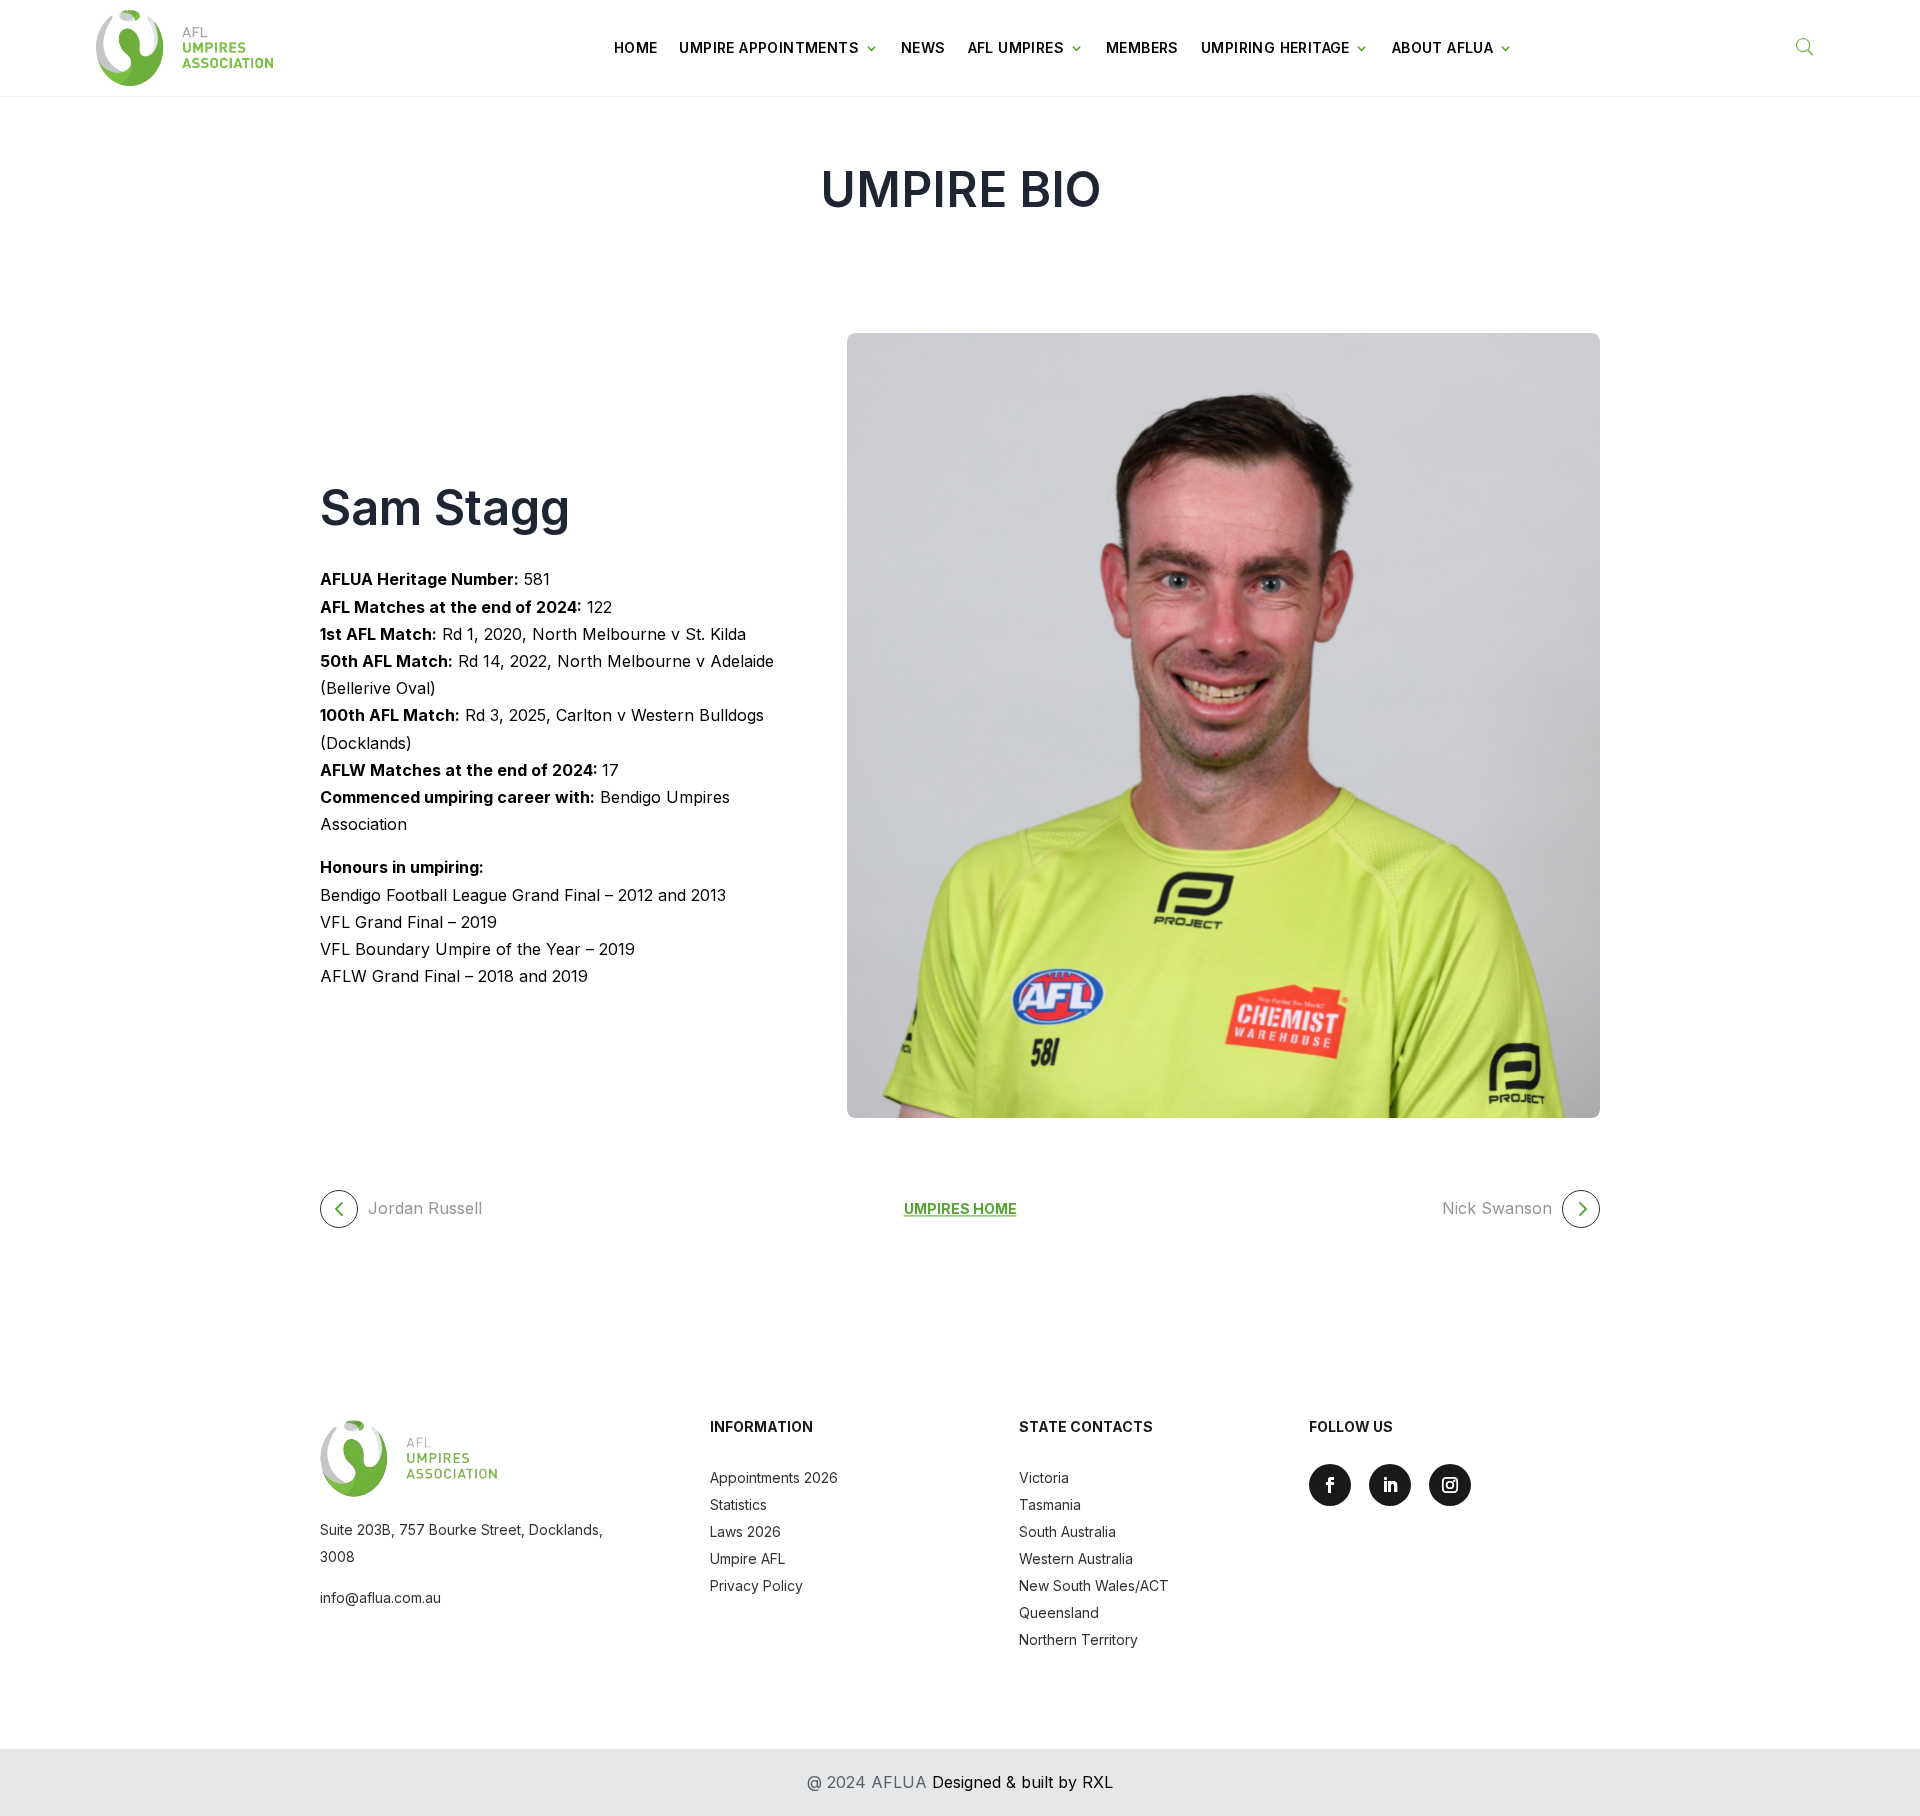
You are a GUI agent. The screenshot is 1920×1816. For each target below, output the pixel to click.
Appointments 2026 (774, 1477)
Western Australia (1076, 1558)
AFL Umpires (1016, 47)
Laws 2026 (745, 1531)
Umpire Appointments (769, 47)
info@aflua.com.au (380, 1597)
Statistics (738, 1504)
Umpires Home (960, 1208)
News (923, 47)
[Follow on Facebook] (1330, 1485)
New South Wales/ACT (1094, 1585)
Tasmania (1050, 1504)
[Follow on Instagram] (1450, 1485)
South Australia (1067, 1531)
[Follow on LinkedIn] (1390, 1485)
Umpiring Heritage (1275, 47)
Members (1142, 47)
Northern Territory (1078, 1639)
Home (636, 47)
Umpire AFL (747, 1558)
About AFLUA (1442, 47)
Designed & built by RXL (1022, 1782)
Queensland (1059, 1612)
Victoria (1044, 1477)
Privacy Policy (756, 1585)
